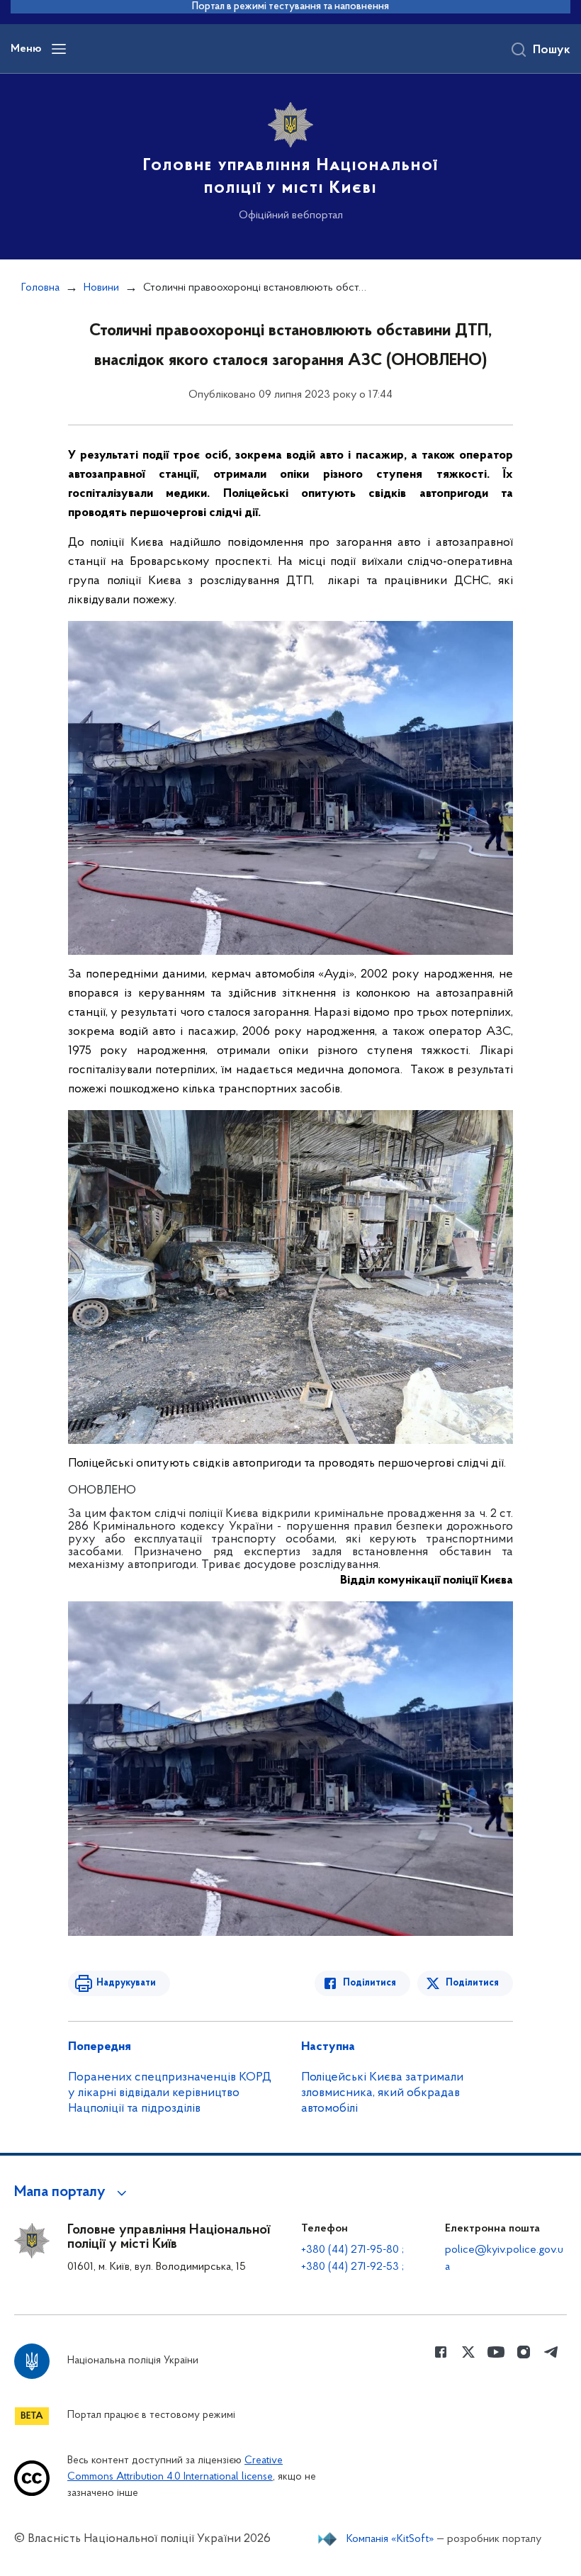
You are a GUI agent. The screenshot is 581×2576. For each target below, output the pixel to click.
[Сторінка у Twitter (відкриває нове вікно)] (468, 2352)
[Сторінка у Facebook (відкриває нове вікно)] (441, 2352)
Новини (101, 288)
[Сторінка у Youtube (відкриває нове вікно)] (496, 2352)
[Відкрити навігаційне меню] (59, 49)
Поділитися (370, 1983)
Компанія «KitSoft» (390, 2539)
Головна (40, 288)
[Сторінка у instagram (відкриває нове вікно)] (524, 2352)
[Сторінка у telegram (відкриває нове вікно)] (551, 2352)
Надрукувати (126, 1983)
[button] (73, 2193)
